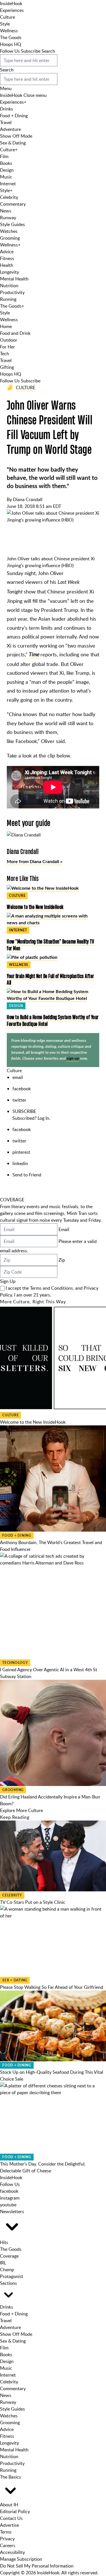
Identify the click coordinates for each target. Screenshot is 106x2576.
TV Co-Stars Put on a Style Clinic (33, 1902)
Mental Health (14, 279)
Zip (62, 1260)
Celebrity (9, 197)
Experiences (12, 10)
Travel (6, 122)
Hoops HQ (11, 44)
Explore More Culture (21, 1810)
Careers (8, 2545)
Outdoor (9, 340)
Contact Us (11, 2518)
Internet (8, 184)
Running (8, 299)
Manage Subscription (21, 2559)
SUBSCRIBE (24, 1111)
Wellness (9, 31)
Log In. (44, 1118)
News (6, 211)
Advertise (9, 2525)
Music (6, 177)
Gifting (7, 367)
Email (64, 1229)
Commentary (13, 204)
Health (7, 265)
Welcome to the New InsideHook (35, 907)
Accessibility (12, 2552)
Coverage (9, 2256)
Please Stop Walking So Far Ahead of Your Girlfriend (52, 1987)
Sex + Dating (15, 1980)
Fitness (7, 258)
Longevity (9, 272)
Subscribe (31, 51)
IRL (3, 2263)
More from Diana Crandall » (34, 862)
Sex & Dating (13, 143)
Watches (9, 231)
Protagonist (12, 2276)
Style (5, 24)
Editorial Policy (15, 2511)
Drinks (7, 109)
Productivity (12, 292)
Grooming (10, 238)
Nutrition (9, 286)
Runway (8, 218)
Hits (4, 2242)
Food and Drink (15, 333)
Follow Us (10, 51)
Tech (5, 354)
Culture (7, 17)
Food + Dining (14, 116)
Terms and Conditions (51, 1288)
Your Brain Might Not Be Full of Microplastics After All (50, 979)
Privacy (7, 2539)
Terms (6, 2532)
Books (6, 163)
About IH (9, 2505)
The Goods (11, 37)
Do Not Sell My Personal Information (37, 2566)
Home (6, 326)
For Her (7, 347)
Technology (15, 1663)
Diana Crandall (28, 499)
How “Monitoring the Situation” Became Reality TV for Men (50, 945)
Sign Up (8, 1281)
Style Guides (12, 224)
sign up (73, 1058)
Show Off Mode (16, 136)
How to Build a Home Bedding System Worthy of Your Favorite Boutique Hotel (53, 1020)
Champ (7, 2270)
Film (4, 156)
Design (7, 170)
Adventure (10, 129)
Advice (7, 252)
